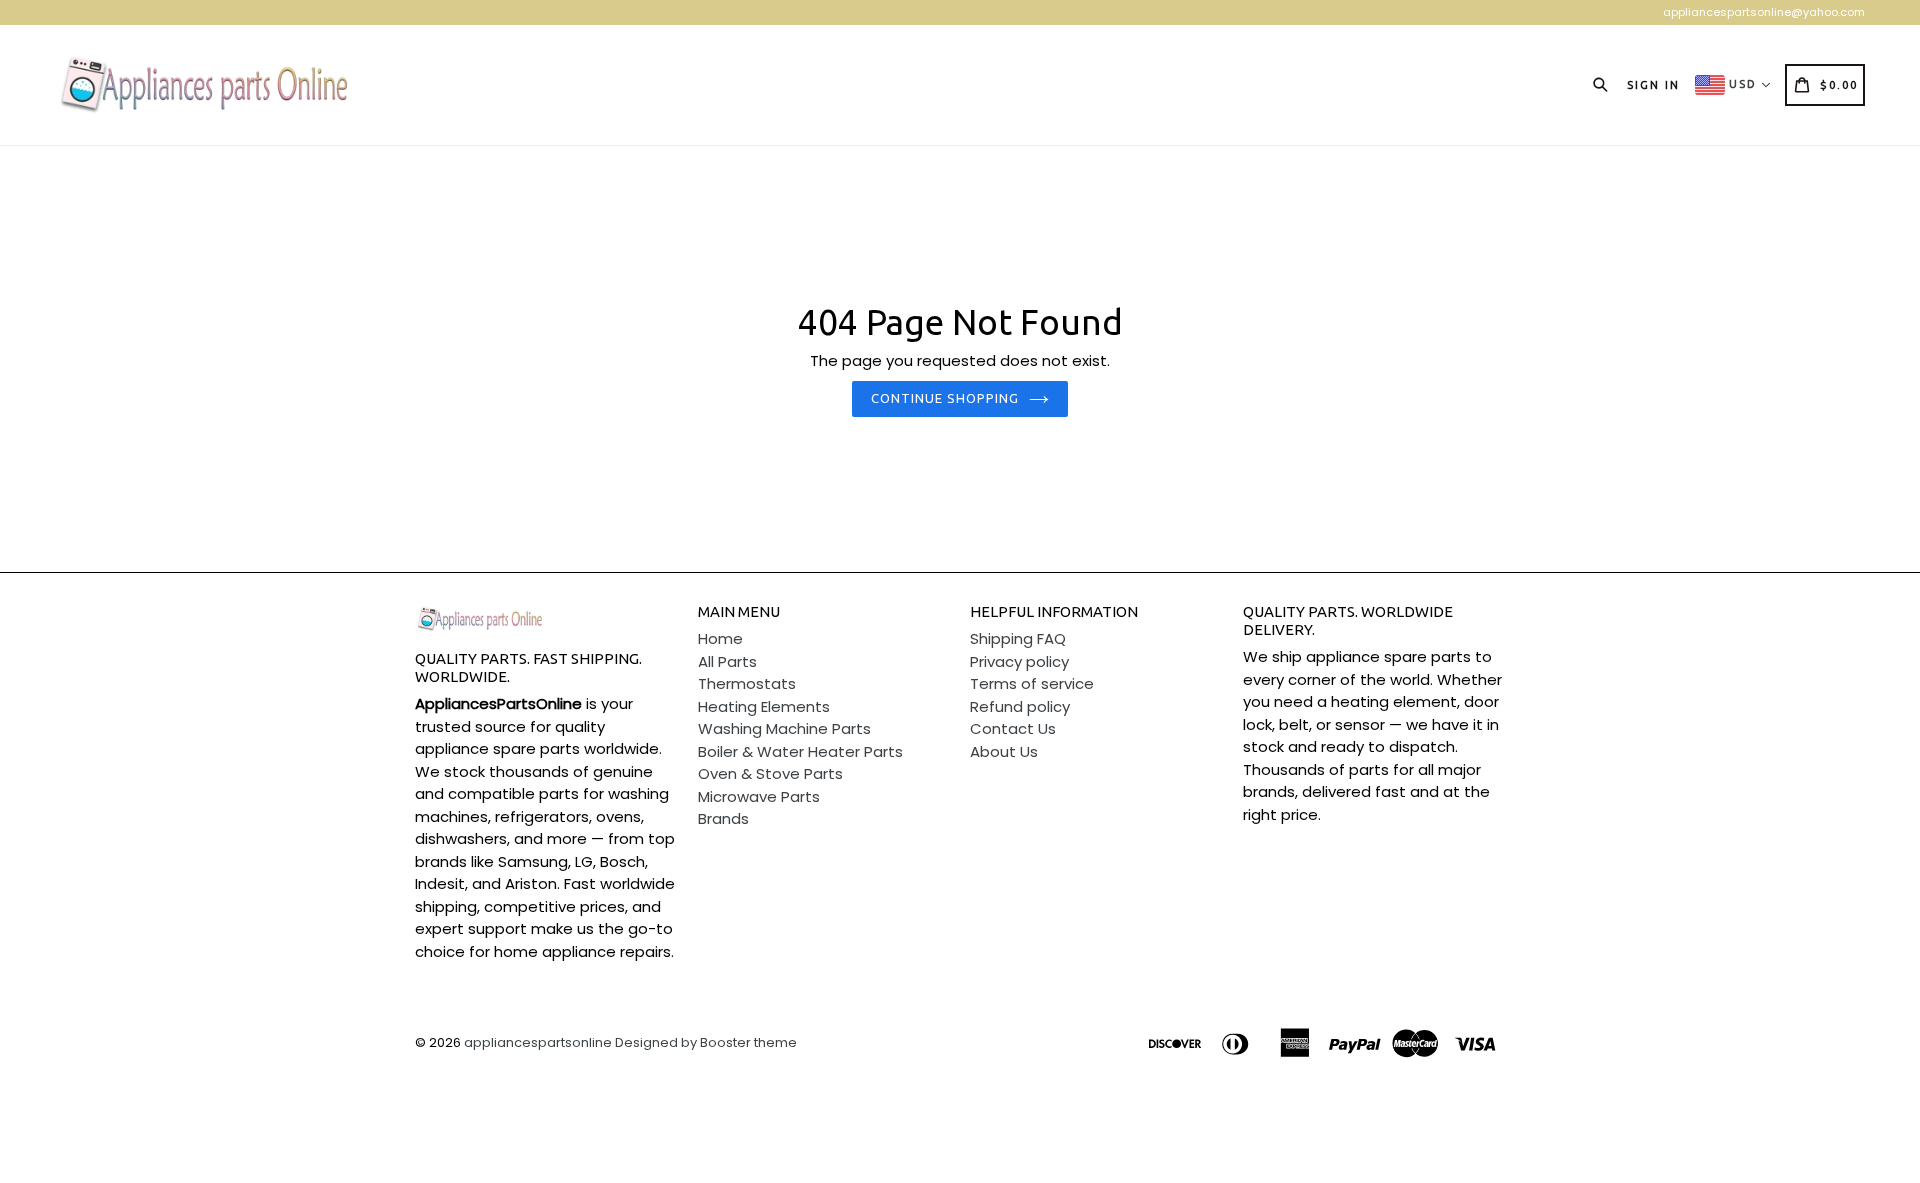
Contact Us (1013, 728)
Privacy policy (1019, 661)
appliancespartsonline (538, 1042)
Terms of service (1032, 683)
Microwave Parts (759, 796)
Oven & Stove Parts (770, 773)
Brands (723, 818)
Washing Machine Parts (784, 728)
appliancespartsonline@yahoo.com (1764, 12)
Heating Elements (764, 706)
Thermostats (747, 683)
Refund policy (1020, 706)
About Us (1004, 751)
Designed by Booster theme (706, 1042)
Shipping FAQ (1018, 638)
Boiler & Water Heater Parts (800, 751)
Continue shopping (945, 398)
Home (720, 638)
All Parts (727, 661)
